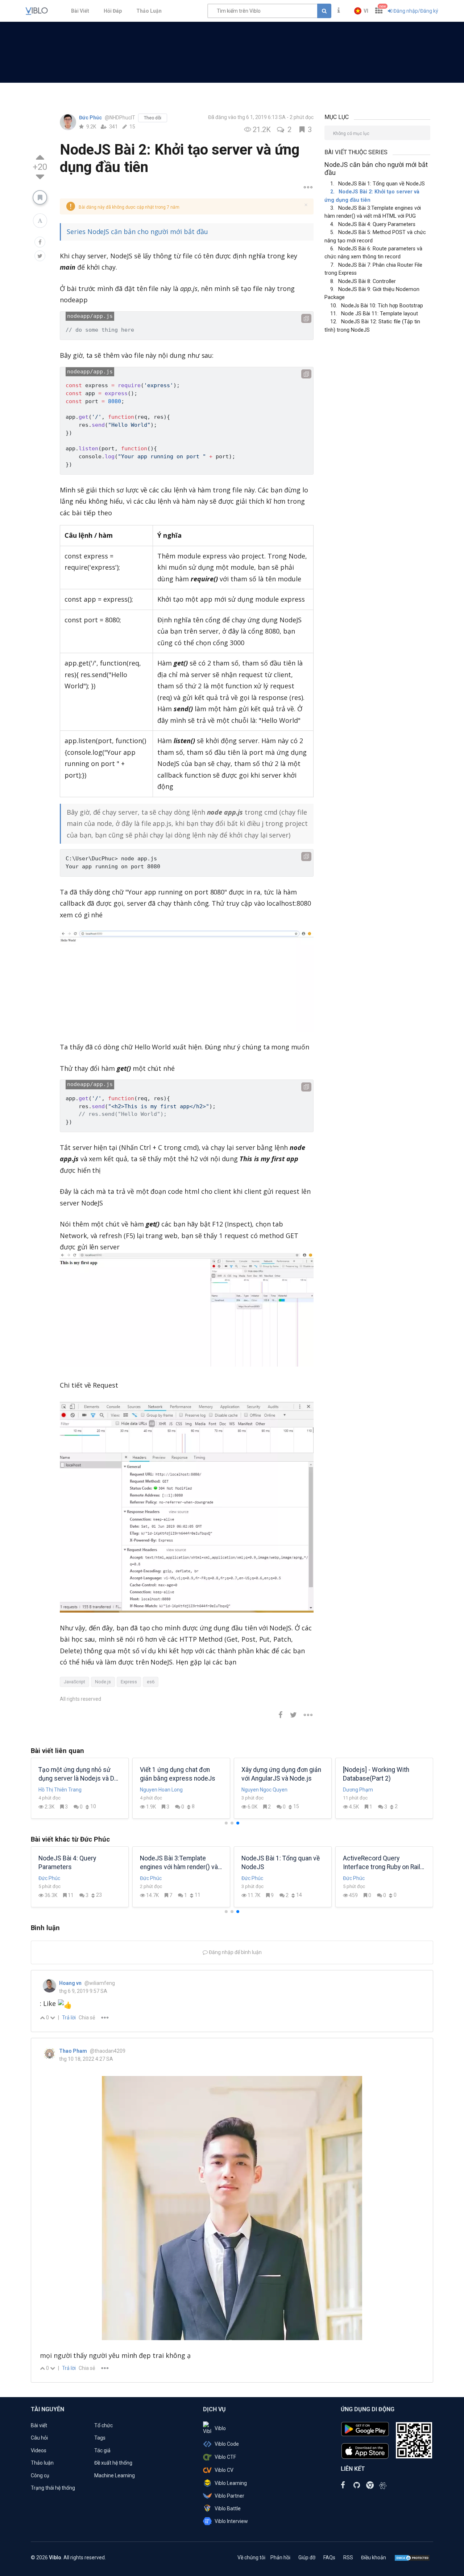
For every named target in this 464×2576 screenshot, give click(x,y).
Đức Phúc (91, 118)
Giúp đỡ (307, 2557)
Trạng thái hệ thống (53, 2488)
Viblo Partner (229, 2496)
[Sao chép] (306, 318)
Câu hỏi (39, 2438)
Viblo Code (227, 2444)
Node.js (103, 1682)
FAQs (329, 2557)
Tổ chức (103, 2425)
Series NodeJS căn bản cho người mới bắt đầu (137, 232)
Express (129, 1682)
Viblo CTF (225, 2457)
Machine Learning (115, 2475)
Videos (39, 2450)
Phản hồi (280, 2557)
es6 (151, 1682)
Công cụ (40, 2475)
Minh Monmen (55, 1790)
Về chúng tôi (251, 2557)
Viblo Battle (228, 2509)
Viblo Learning (231, 2483)
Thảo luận (42, 2463)
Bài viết (39, 2425)
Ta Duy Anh (153, 1790)
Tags (100, 2438)
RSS (348, 2557)
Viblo (220, 2428)
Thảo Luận (149, 11)
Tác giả (102, 2450)
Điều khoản (374, 2557)
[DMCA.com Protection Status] (412, 2557)
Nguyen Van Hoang (365, 1790)
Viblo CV (224, 2470)
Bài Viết (80, 11)
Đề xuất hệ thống (113, 2463)
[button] (361, 11)
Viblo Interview (231, 2521)
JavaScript (74, 1682)
